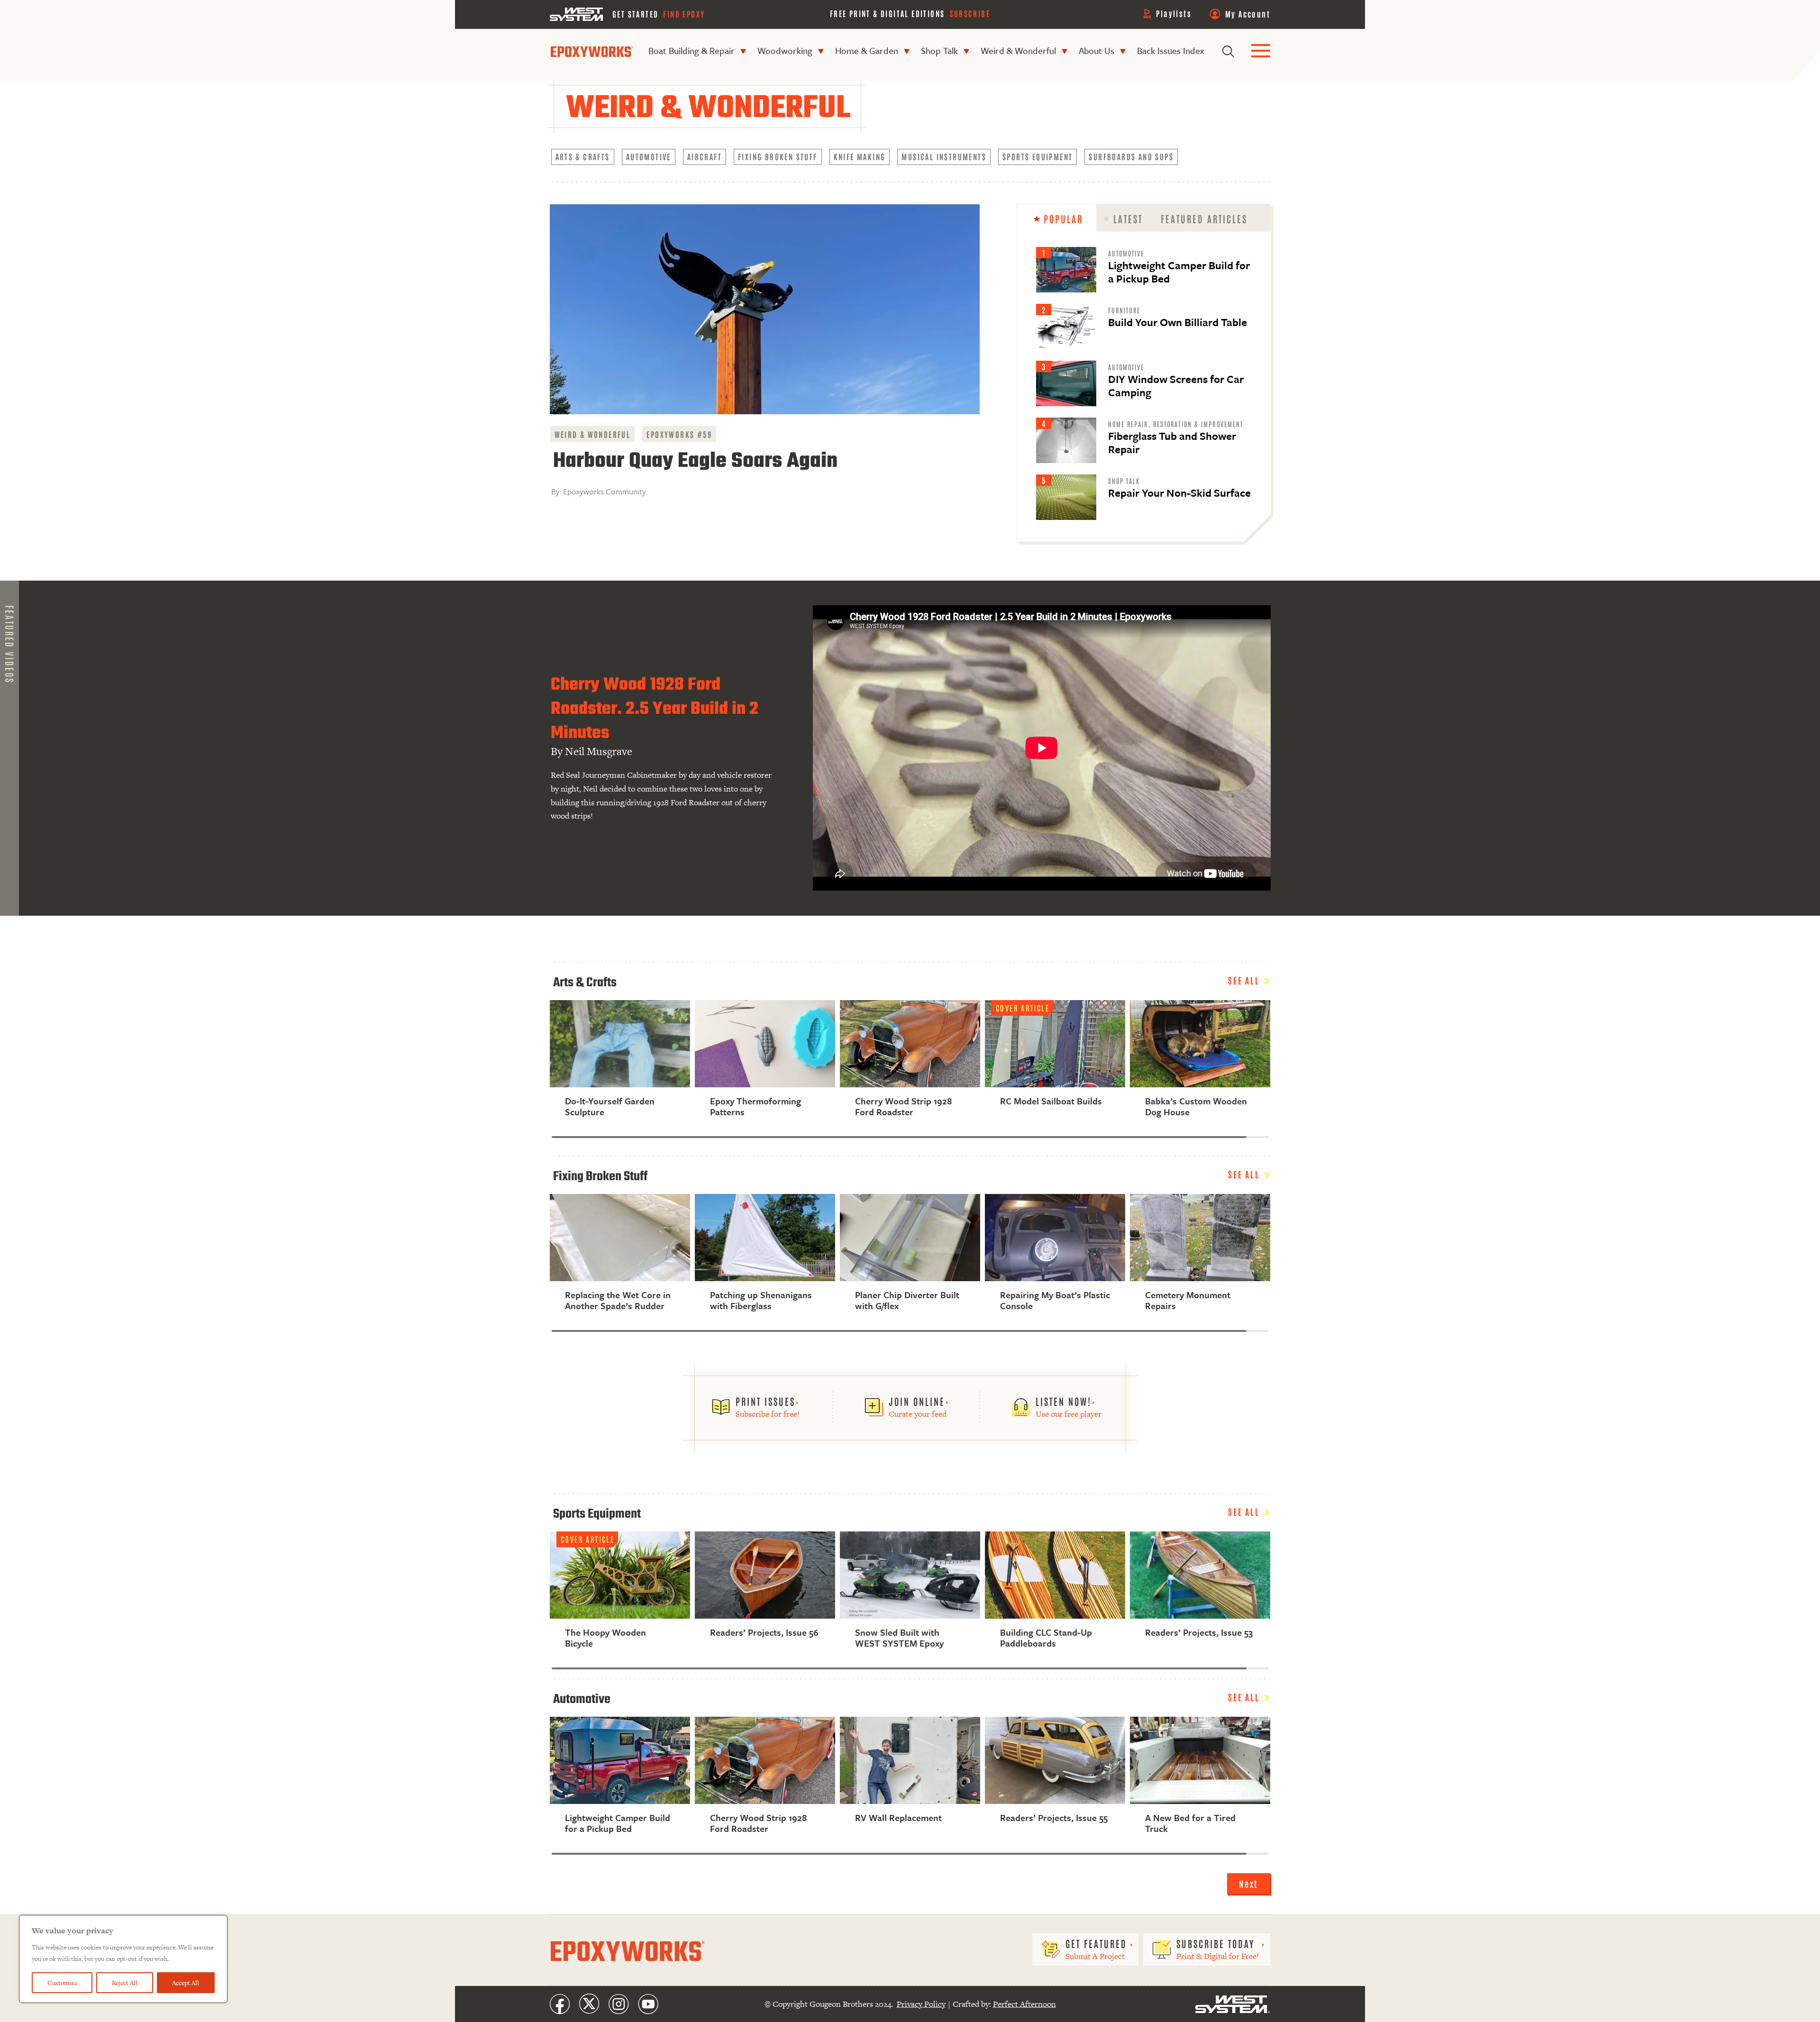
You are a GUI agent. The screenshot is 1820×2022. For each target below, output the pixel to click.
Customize (62, 1983)
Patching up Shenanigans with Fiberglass (761, 1300)
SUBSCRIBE (970, 13)
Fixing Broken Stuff (778, 156)
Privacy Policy (921, 2004)
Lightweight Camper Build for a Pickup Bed (1179, 272)
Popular (1063, 219)
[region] (123, 1959)
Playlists (1174, 13)
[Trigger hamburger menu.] (1261, 51)
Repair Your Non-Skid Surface (1179, 493)
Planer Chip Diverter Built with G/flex (907, 1300)
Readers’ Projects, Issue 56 (764, 1632)
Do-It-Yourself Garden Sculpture (610, 1107)
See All (1245, 980)
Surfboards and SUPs (1131, 156)
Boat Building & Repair (692, 50)
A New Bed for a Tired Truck (1190, 1823)
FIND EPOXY (684, 14)
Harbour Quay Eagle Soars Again (695, 461)
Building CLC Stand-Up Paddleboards (1046, 1638)
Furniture (1124, 310)
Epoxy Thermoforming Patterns (755, 1107)
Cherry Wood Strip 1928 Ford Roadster (903, 1107)
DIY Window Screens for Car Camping (1176, 386)
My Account (1248, 14)
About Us (1097, 50)
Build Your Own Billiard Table (1178, 322)
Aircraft (705, 156)
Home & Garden (867, 50)
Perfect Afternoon (1024, 2004)
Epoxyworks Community (605, 491)
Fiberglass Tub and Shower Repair (1172, 442)
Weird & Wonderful (1018, 50)
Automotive (649, 156)
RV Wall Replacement (898, 1817)
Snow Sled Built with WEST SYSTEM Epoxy (899, 1638)
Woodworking (785, 50)
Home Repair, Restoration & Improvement (1176, 424)
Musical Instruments (944, 156)
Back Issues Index (1170, 50)
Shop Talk (939, 50)
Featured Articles (1204, 219)
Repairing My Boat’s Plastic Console (1055, 1300)
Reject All (125, 1983)
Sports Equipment (1037, 156)
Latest (1128, 219)
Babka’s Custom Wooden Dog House (1196, 1107)
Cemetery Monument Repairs (1188, 1300)
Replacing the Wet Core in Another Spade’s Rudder (618, 1300)
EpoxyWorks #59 (679, 434)
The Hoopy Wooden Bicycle (605, 1638)
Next (1249, 1884)
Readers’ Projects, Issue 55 (1054, 1817)
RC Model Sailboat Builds (1051, 1101)
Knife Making (860, 156)
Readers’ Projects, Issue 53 (1199, 1632)
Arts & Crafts (583, 156)
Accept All (186, 1983)
